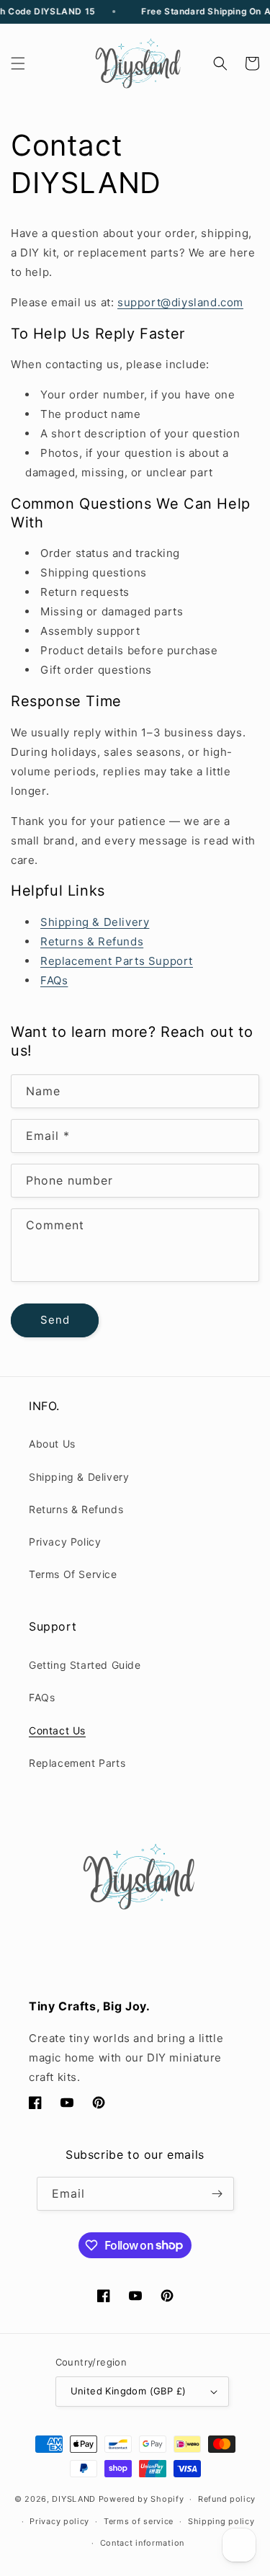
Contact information (142, 2543)
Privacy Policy (65, 1542)
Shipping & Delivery (79, 1477)
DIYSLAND (74, 2499)
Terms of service (139, 2521)
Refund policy (227, 2499)
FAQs (42, 1697)
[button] (18, 63)
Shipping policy (221, 2521)
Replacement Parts (77, 1763)
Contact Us (57, 1730)
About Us (52, 1444)
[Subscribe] (217, 2194)
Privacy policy (59, 2521)
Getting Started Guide (85, 1665)
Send (55, 1320)
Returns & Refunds (76, 1509)
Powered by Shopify (141, 2499)
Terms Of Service (73, 1574)
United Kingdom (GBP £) (129, 2391)
